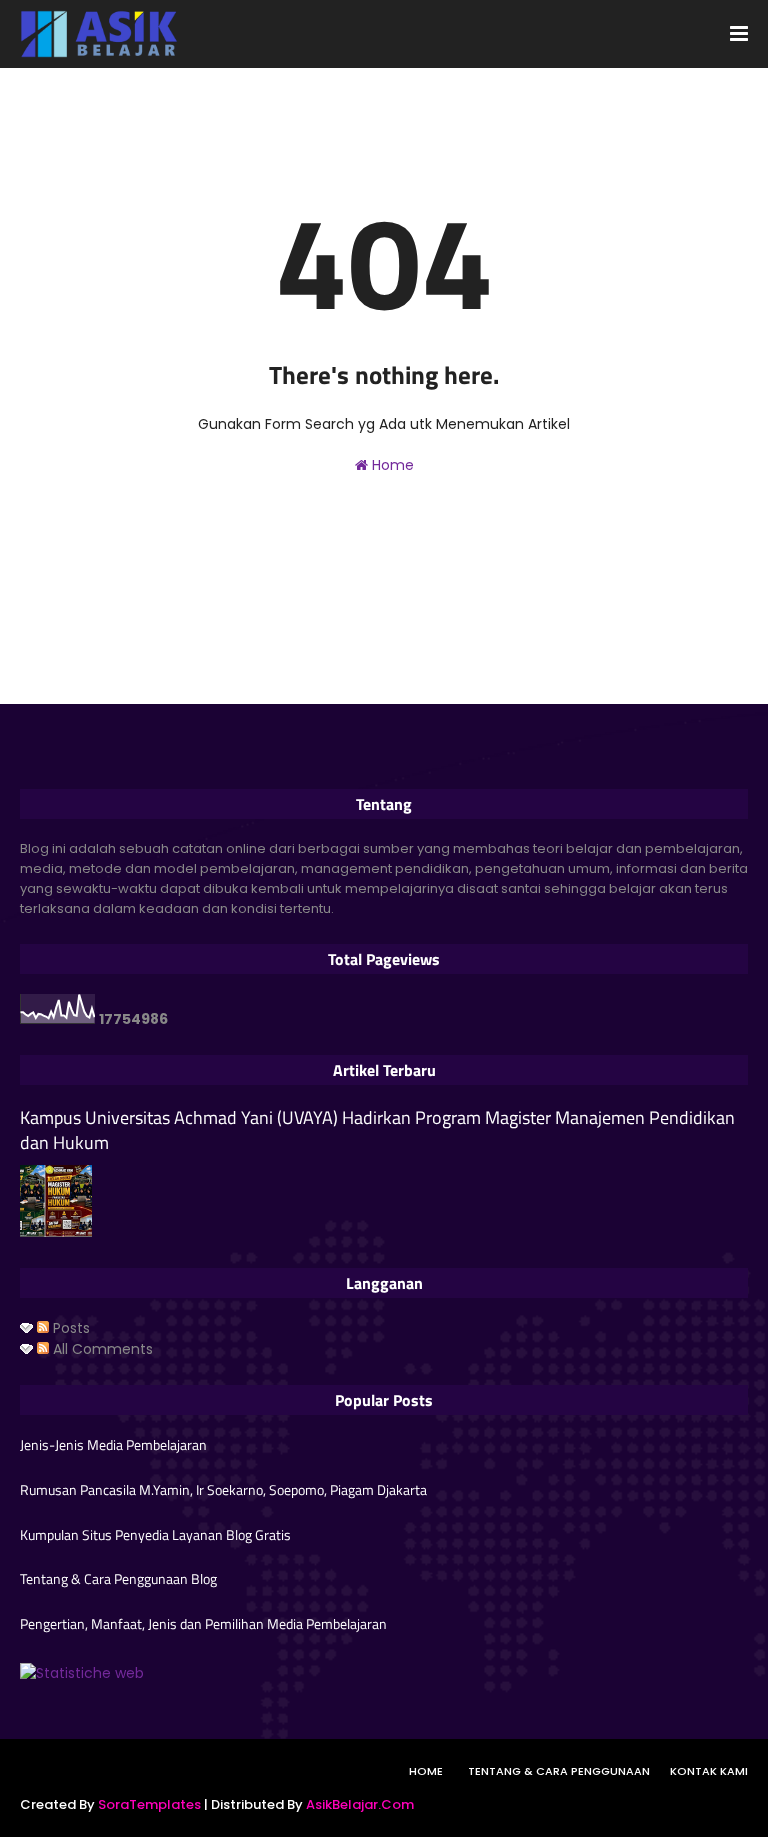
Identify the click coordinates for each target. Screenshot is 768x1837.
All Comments (101, 1349)
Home (391, 465)
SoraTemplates (149, 1804)
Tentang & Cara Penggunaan (559, 1771)
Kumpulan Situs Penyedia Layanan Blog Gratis (155, 1535)
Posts (69, 1328)
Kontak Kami (709, 1771)
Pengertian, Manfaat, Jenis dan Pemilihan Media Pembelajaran (203, 1624)
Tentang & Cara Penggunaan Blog (118, 1579)
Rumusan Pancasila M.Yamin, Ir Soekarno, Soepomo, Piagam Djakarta (223, 1490)
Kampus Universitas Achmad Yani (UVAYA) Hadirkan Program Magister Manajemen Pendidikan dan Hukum (377, 1130)
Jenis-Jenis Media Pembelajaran (113, 1445)
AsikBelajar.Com (360, 1804)
